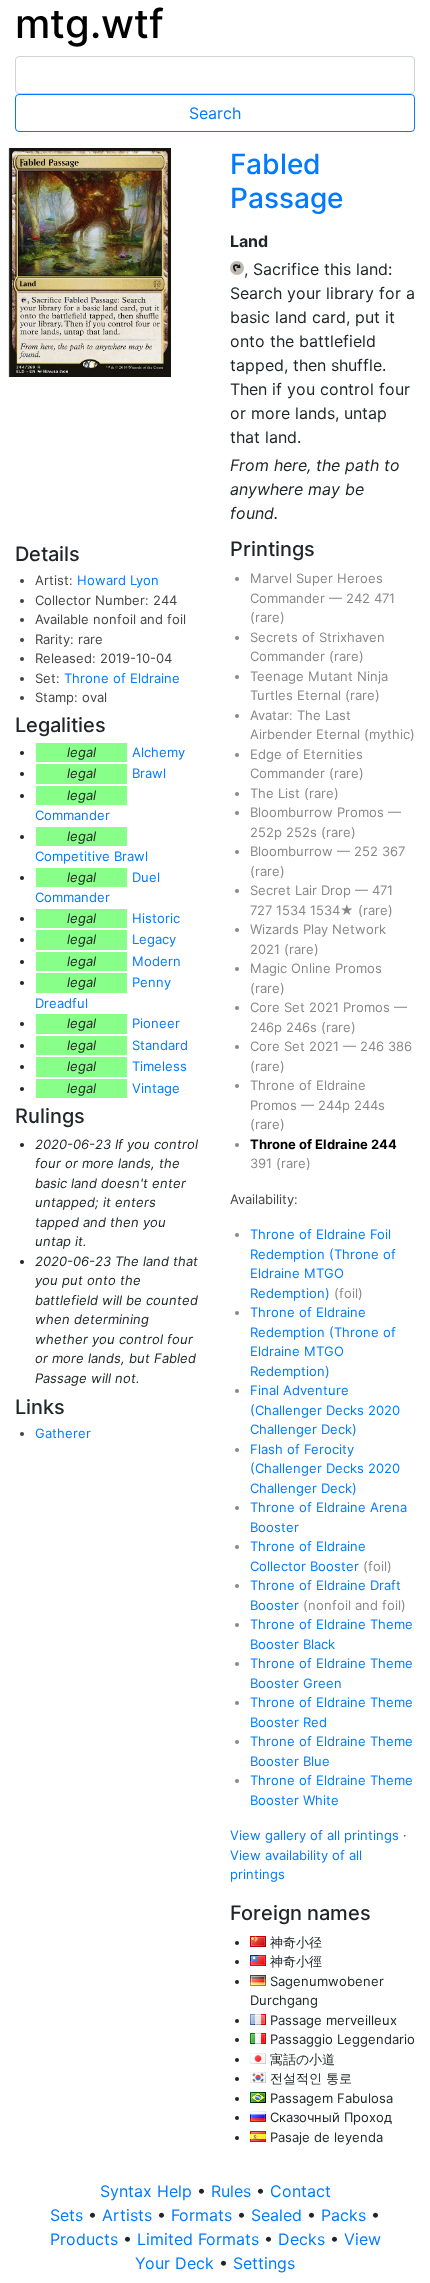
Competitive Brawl (91, 856)
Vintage (156, 1088)
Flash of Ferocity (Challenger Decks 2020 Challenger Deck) (325, 1468)
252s (303, 832)
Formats (204, 2215)
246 (374, 1046)
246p (268, 1027)
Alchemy (158, 752)
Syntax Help (148, 2191)
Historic (156, 918)
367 (393, 851)
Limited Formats (200, 2239)
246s (303, 1027)
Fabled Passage (286, 181)
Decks (304, 2239)
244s (369, 1105)
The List (277, 793)
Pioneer (156, 1023)
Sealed (279, 2215)
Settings (264, 2263)
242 (360, 598)
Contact (300, 2191)
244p (336, 1105)
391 (263, 1163)
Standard (160, 1045)
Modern (156, 961)
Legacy (154, 939)
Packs (346, 2215)
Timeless (159, 1066)
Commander (72, 815)
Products (86, 2239)
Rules (233, 2191)
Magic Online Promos (316, 968)
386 (400, 1046)
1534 (293, 910)
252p (268, 832)
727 (263, 910)
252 (368, 851)
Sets (69, 2215)
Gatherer (63, 1433)
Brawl (149, 773)
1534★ (334, 910)
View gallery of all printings (314, 1835)
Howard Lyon (118, 580)
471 (384, 598)
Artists (129, 2215)
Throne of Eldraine (122, 678)
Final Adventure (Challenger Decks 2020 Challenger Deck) (325, 1409)
